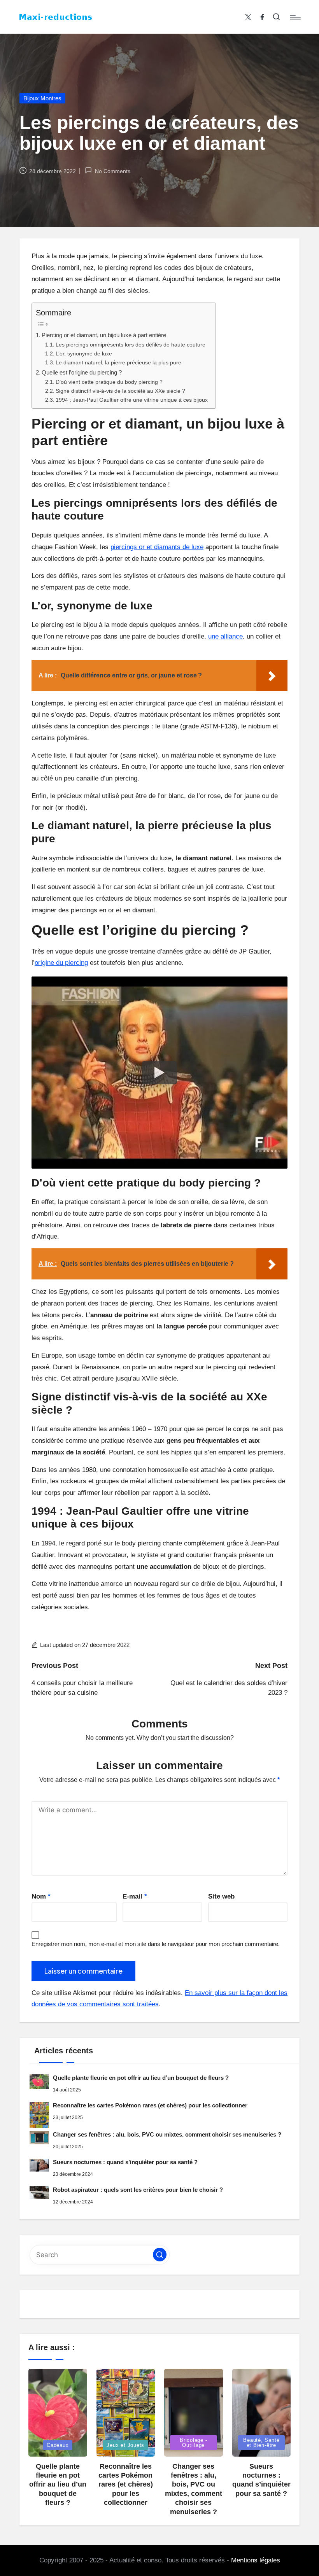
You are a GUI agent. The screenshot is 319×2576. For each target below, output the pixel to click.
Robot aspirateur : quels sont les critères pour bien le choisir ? (138, 2190)
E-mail (135, 1896)
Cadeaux (58, 2445)
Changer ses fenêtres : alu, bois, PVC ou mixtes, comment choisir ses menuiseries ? (167, 2134)
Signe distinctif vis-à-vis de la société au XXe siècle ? (120, 391)
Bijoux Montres (42, 98)
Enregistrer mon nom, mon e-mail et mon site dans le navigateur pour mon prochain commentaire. (156, 1944)
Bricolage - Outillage (194, 2443)
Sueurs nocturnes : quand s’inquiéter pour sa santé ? (125, 2162)
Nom (41, 1896)
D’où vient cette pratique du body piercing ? (109, 382)
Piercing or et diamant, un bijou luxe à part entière (104, 335)
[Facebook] (262, 17)
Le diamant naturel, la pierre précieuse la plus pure (118, 363)
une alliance (225, 636)
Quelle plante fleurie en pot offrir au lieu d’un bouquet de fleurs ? (141, 2078)
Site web (221, 1896)
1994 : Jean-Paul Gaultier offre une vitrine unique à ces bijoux (132, 400)
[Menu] (295, 17)
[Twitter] (248, 17)
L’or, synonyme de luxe (84, 354)
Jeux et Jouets (125, 2445)
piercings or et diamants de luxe (157, 547)
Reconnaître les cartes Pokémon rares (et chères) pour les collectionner (150, 2105)
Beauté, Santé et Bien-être (261, 2443)
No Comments (112, 171)
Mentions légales (256, 2560)
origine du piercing (61, 963)
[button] (160, 2255)
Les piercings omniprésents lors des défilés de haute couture (131, 345)
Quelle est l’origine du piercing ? (82, 372)
